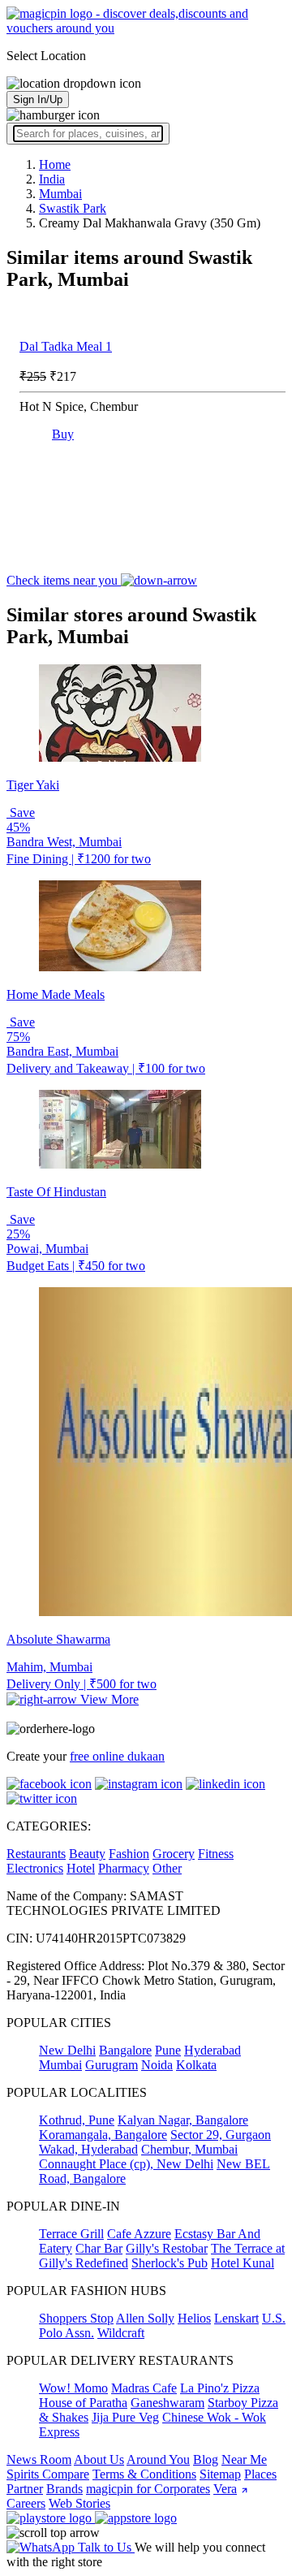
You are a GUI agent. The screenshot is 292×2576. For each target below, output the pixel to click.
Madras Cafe (144, 2388)
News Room (39, 2459)
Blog (206, 2459)
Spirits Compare (48, 2474)
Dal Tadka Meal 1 (66, 346)
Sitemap (220, 2474)
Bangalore (125, 2050)
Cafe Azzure (139, 2234)
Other (167, 1868)
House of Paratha (83, 2403)
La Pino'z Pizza (220, 2388)
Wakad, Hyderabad (88, 2149)
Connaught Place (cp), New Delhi (126, 2164)
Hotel (81, 1868)
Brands (64, 2489)
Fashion (129, 1854)
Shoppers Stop (76, 2318)
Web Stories (79, 2503)
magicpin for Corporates (148, 2489)
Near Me (244, 2459)
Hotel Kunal (243, 2263)
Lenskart (236, 2318)
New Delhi (67, 2050)
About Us (99, 2459)
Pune (168, 2050)
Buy (63, 434)
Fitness (216, 1854)
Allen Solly (145, 2318)
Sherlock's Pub (170, 2263)
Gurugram (112, 2065)
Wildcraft (121, 2333)
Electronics (35, 1868)
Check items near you (64, 580)
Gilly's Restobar (167, 2248)
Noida (157, 2065)
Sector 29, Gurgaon (221, 2135)
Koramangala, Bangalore (103, 2135)
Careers (26, 2503)
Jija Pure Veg (125, 2417)
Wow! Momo (73, 2388)
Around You (158, 2459)
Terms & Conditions (144, 2474)
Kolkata (196, 2065)
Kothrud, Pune (77, 2120)
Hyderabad (213, 2050)
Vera (225, 2489)
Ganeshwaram (167, 2403)
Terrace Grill (71, 2234)
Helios (194, 2318)
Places (260, 2474)
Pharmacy (124, 1868)
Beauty (87, 1854)
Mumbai (60, 2065)
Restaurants (36, 1854)
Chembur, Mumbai (189, 2149)
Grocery (174, 1854)
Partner (25, 2489)
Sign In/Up (38, 99)
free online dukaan (117, 1756)
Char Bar (99, 2248)
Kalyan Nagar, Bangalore (183, 2120)
